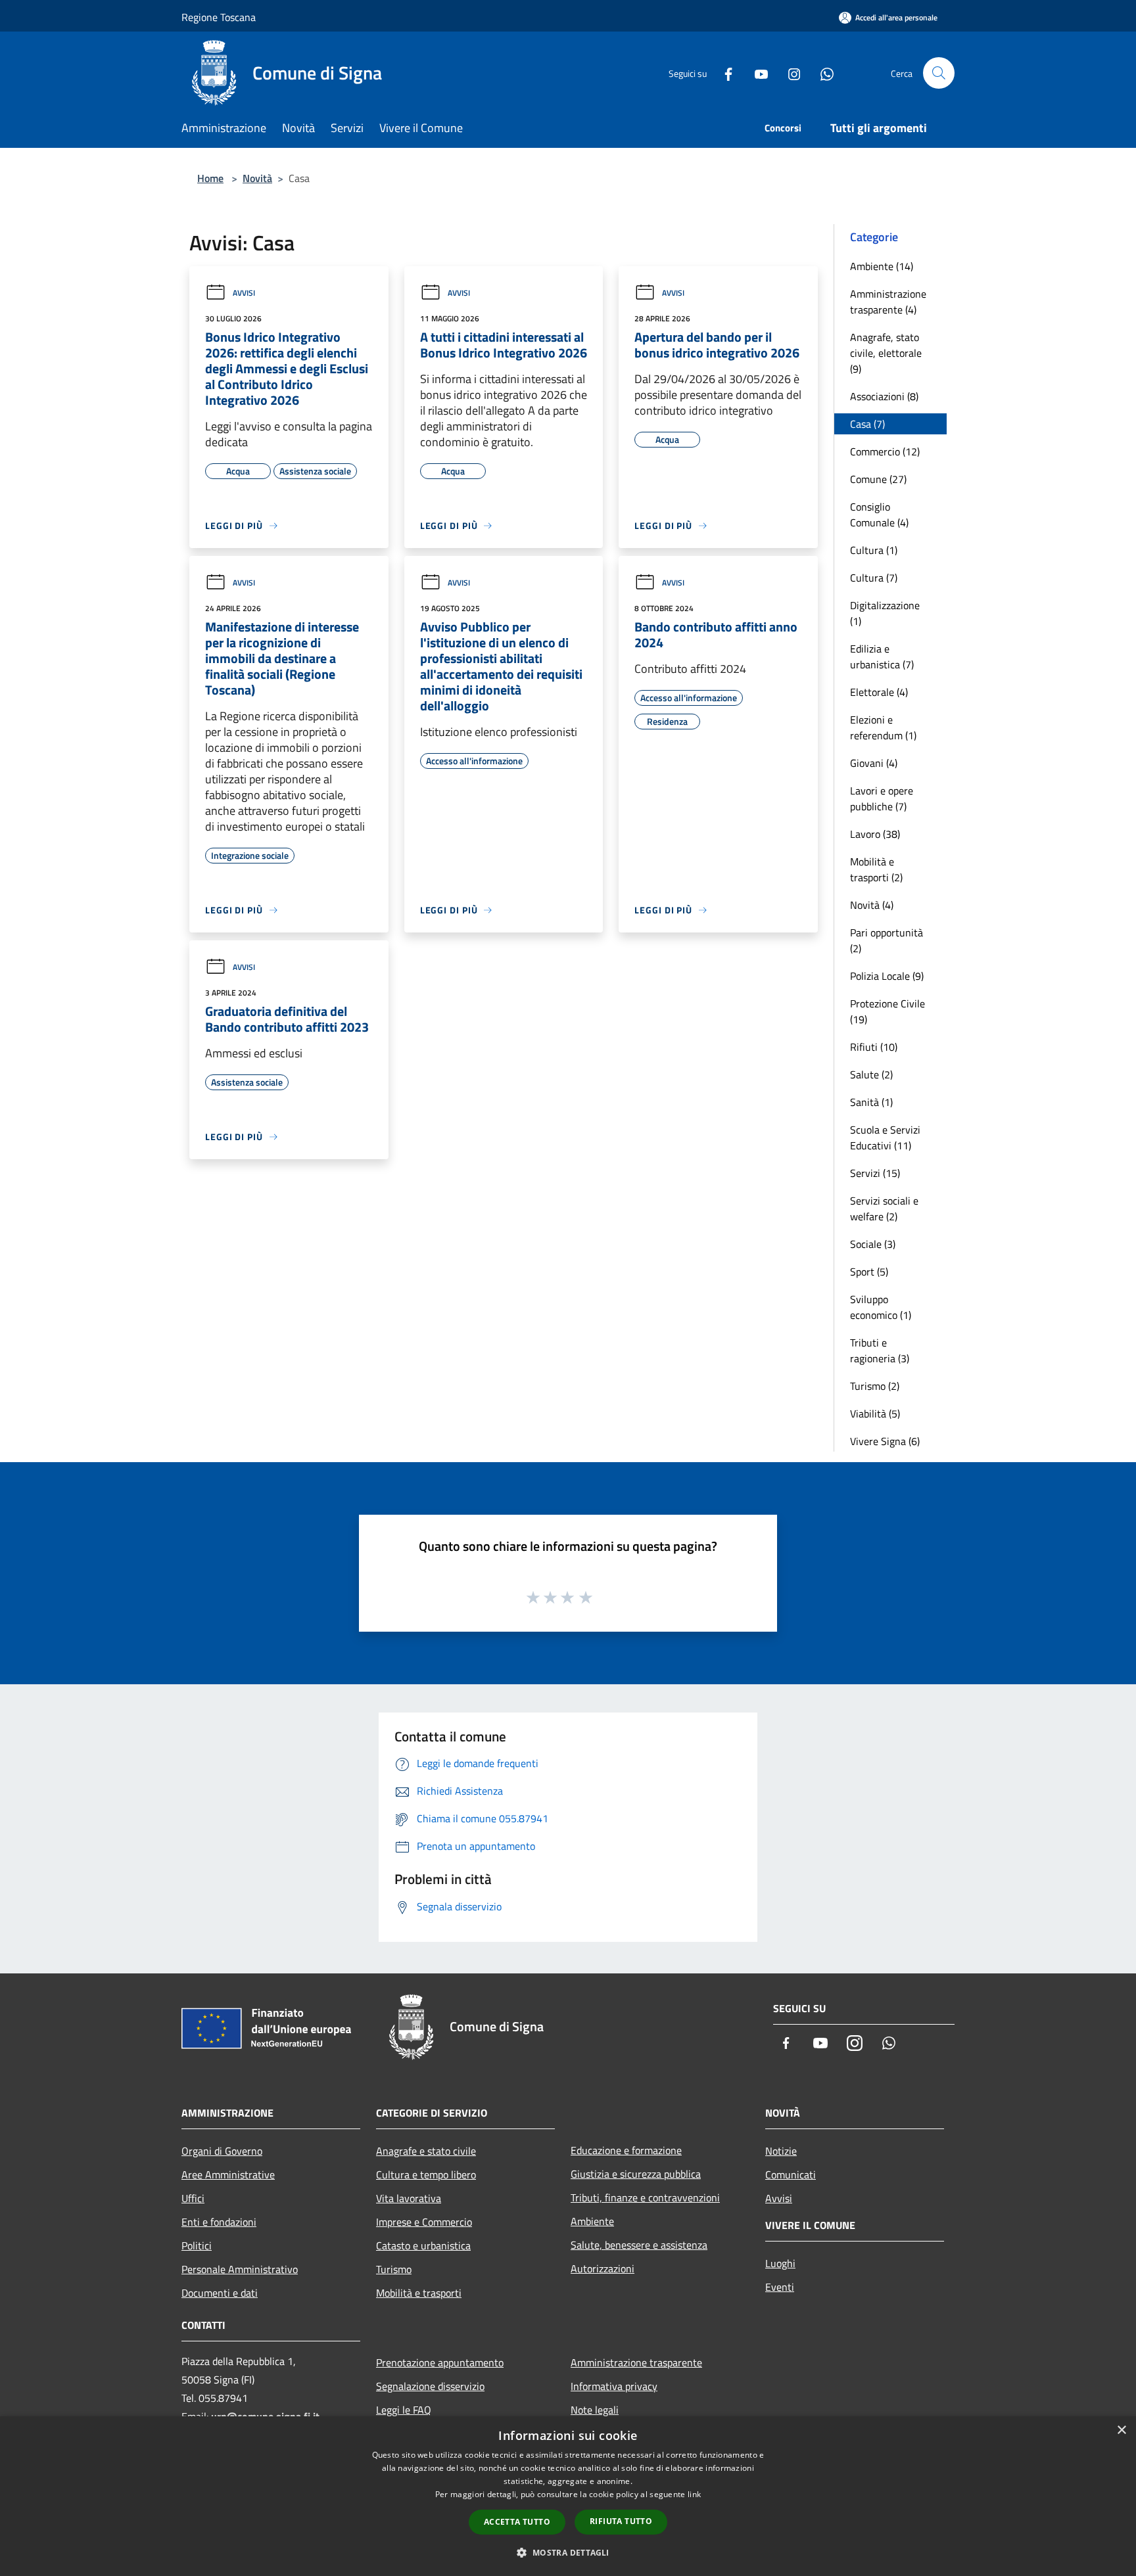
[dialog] (568, 2496)
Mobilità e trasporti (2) (876, 869)
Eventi (780, 2287)
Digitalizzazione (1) (885, 613)
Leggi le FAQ (404, 2410)
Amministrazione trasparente (636, 2362)
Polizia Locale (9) (887, 976)
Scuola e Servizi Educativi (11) (885, 1138)
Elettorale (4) (879, 692)
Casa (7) (867, 424)
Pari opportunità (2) (887, 940)
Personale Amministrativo (240, 2269)
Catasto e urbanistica (423, 2245)
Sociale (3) (873, 1244)
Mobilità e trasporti (419, 2293)
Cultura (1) (874, 550)
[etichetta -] (586, 1597)
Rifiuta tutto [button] (621, 2521)
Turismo (394, 2269)
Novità (257, 178)
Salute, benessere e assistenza (639, 2245)
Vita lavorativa (409, 2198)
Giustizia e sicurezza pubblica (636, 2174)
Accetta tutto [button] (517, 2522)
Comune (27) (878, 479)
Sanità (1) (871, 1102)
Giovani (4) (874, 763)
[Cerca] (939, 73)
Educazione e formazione (626, 2150)
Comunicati (791, 2174)
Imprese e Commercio (424, 2222)
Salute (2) (871, 1074)
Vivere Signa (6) (885, 1441)
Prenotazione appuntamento (440, 2362)
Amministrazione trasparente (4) (888, 302)
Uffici (193, 2198)
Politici (197, 2245)
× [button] (1121, 2430)
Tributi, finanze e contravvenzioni (645, 2197)
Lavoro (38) (875, 834)
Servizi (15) (875, 1173)
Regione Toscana (219, 17)
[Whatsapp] (822, 73)
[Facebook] (723, 73)
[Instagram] (789, 73)
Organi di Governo (222, 2151)
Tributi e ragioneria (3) (880, 1350)
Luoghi (780, 2263)
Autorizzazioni (603, 2268)
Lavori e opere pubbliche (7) (882, 798)
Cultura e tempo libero (426, 2174)
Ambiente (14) (882, 266)
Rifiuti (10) (874, 1047)
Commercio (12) (885, 451)
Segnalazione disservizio (430, 2386)
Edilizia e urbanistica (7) (882, 656)
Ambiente (592, 2221)
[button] (568, 2552)
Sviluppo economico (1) (881, 1307)
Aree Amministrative (228, 2174)
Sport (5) (869, 1272)
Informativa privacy (614, 2386)
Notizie (781, 2151)
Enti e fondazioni (219, 2222)
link (694, 2494)
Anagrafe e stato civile (426, 2151)
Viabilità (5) (875, 1414)
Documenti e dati (220, 2293)
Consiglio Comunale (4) (879, 515)
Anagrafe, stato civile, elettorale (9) (886, 353)
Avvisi (244, 293)
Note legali (595, 2410)
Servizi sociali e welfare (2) (884, 1208)
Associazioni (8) (884, 396)
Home (210, 178)
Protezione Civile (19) (887, 1011)
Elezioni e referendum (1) (883, 727)
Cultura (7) (874, 578)
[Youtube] (756, 73)
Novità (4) (872, 905)
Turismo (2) (875, 1386)
